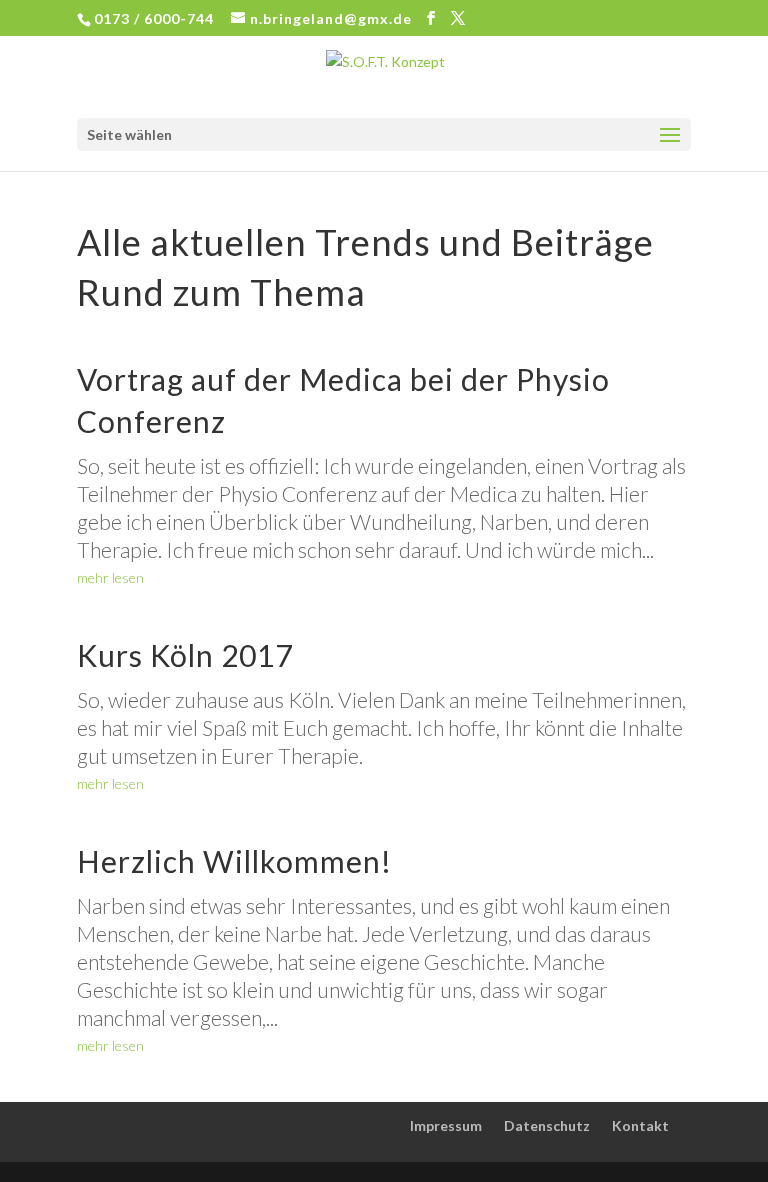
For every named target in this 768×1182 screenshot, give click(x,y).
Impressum (446, 1125)
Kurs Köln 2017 (185, 655)
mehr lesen (110, 577)
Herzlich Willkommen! (234, 861)
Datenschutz (547, 1125)
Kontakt (640, 1125)
